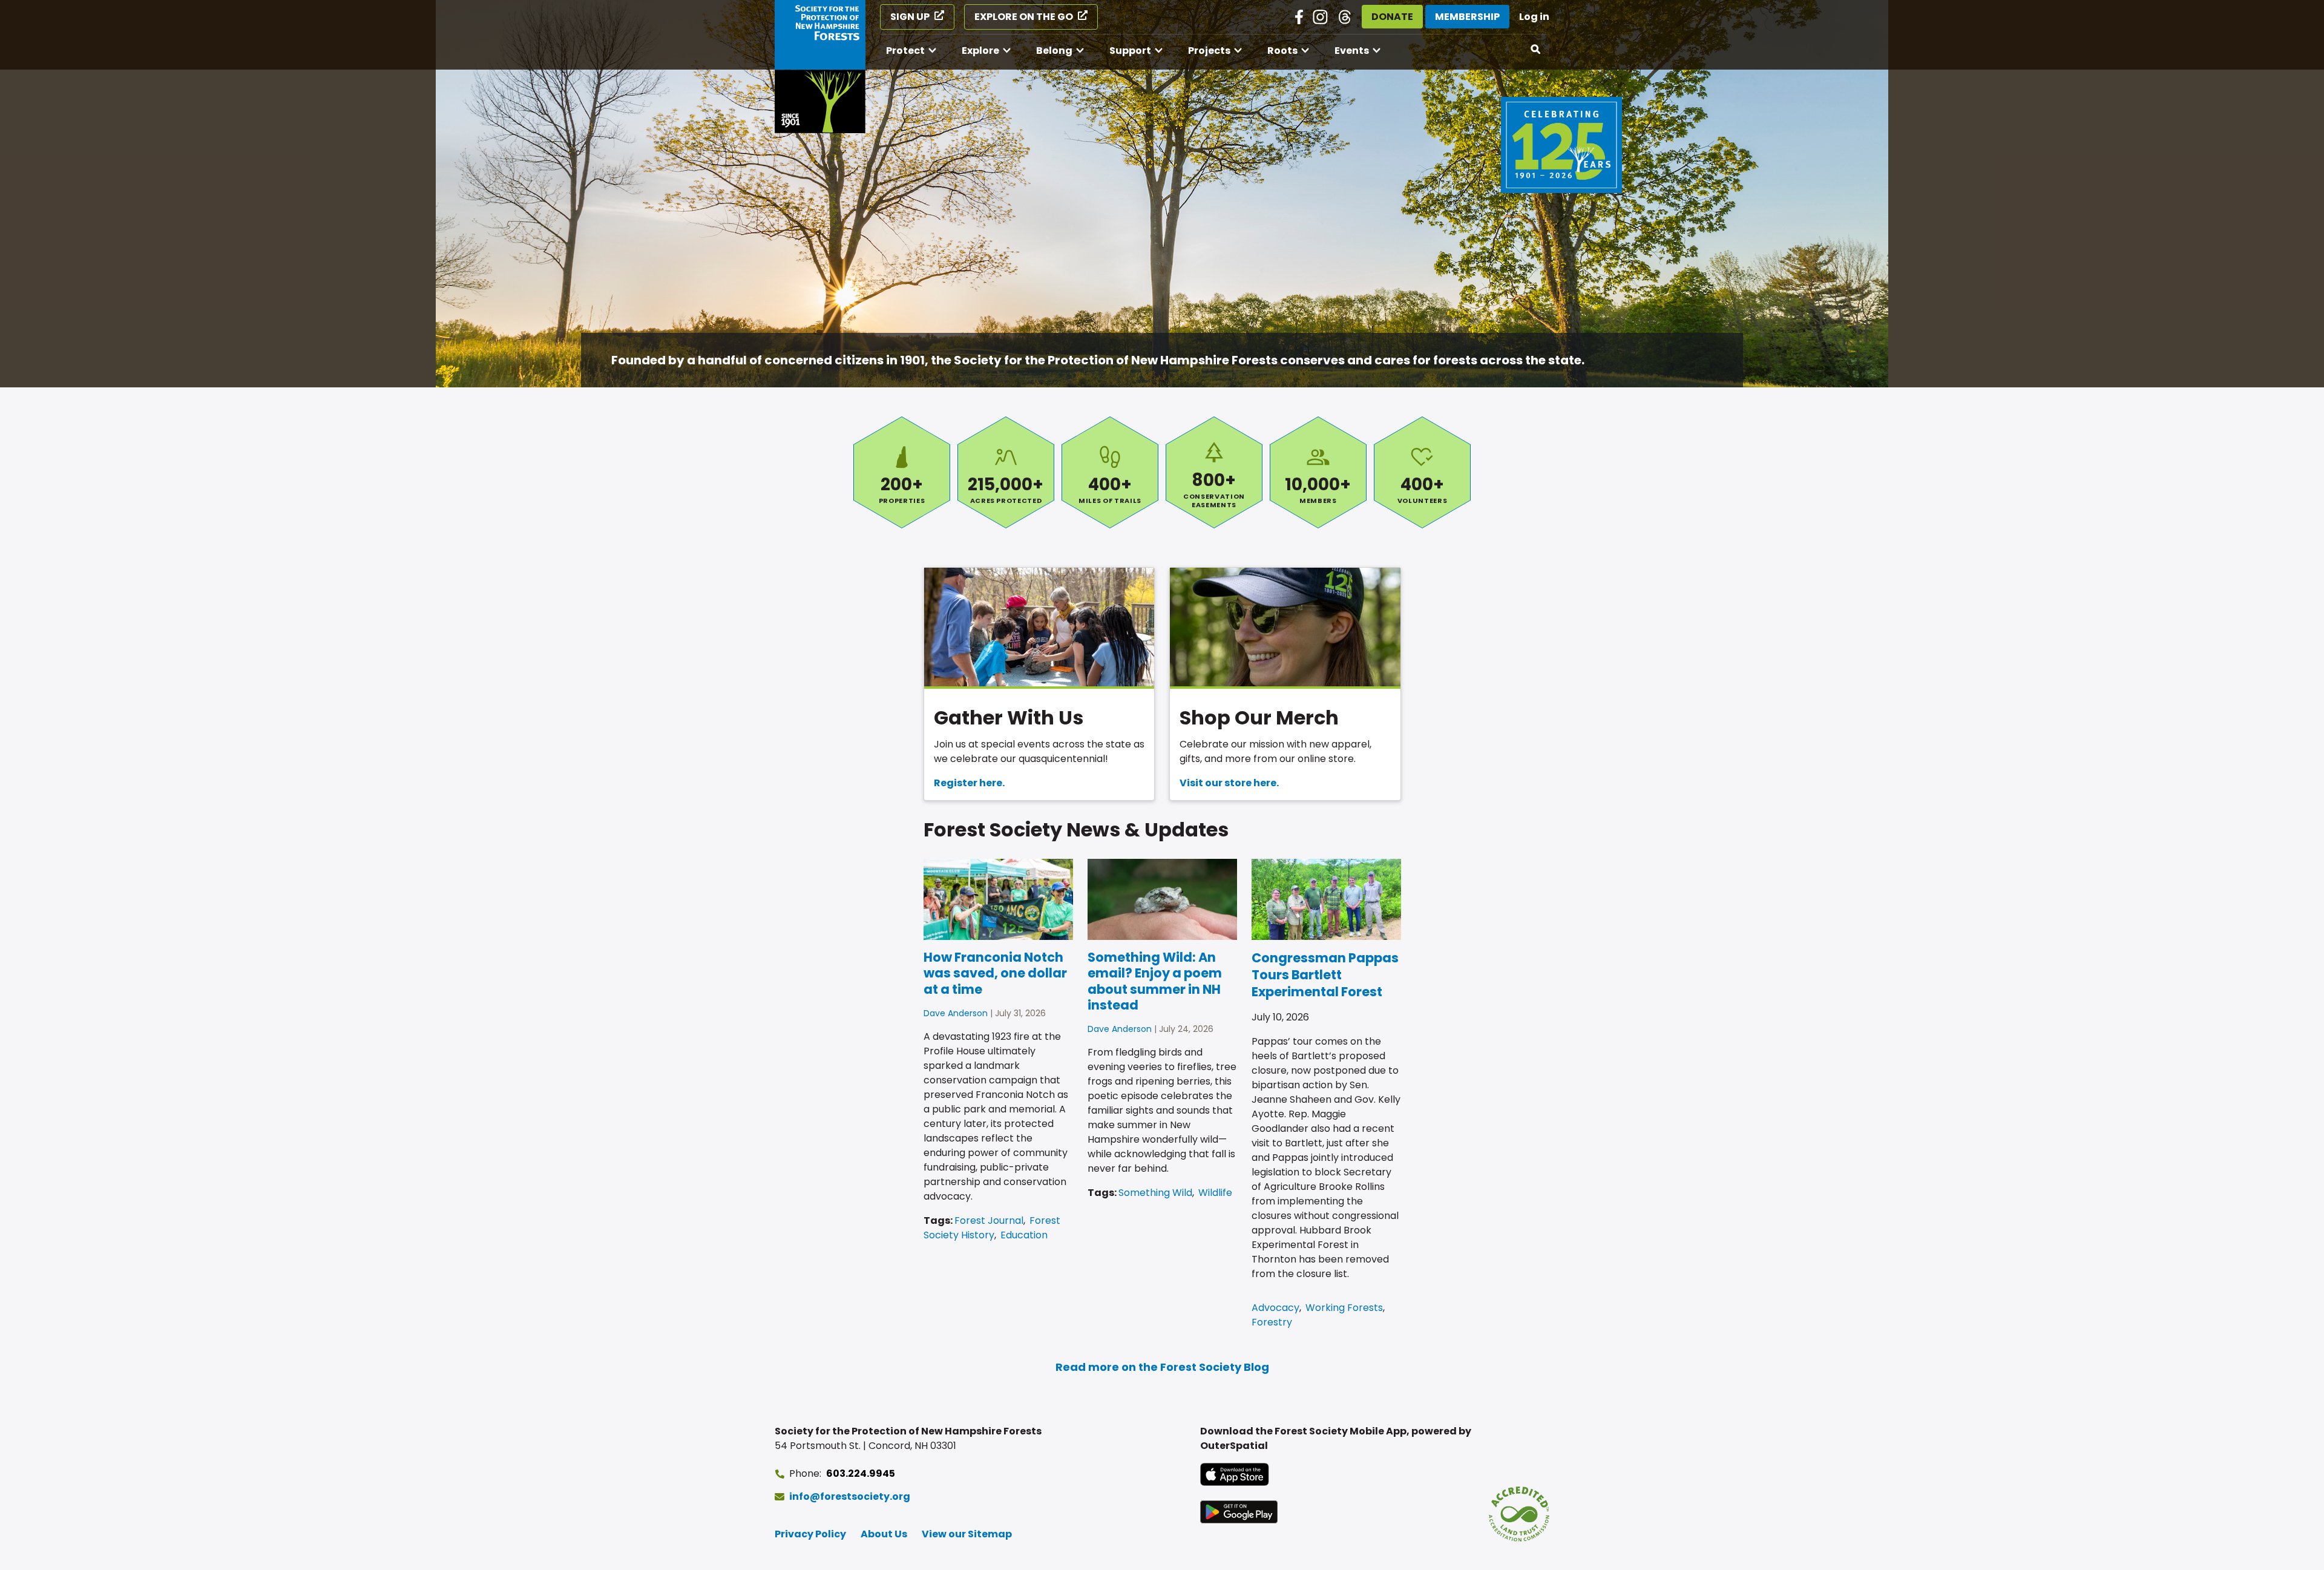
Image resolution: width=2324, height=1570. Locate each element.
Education (1024, 1235)
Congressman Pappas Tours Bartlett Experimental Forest (1325, 975)
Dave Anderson (956, 1013)
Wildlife (1215, 1193)
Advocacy (1275, 1308)
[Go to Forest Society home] (820, 67)
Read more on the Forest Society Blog (1162, 1367)
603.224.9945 (861, 1473)
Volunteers (1422, 472)
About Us (884, 1534)
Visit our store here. (1229, 783)
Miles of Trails (1110, 472)
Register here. (969, 783)
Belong (1054, 51)
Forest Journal (989, 1220)
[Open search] (1536, 50)
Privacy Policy (810, 1534)
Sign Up (910, 17)
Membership (1467, 17)
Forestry (1272, 1322)
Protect (905, 51)
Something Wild (1155, 1193)
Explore (980, 51)
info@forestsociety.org (850, 1496)
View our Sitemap (967, 1534)
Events (1352, 51)
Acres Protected (1006, 472)
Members (1318, 472)
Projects (1209, 51)
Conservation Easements (1214, 472)
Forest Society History (992, 1228)
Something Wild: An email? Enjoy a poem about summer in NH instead (1155, 981)
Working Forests (1344, 1308)
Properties (902, 472)
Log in (1534, 17)
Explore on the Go (1024, 17)
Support (1130, 51)
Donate (1392, 17)
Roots (1282, 51)
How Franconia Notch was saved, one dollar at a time (995, 973)
